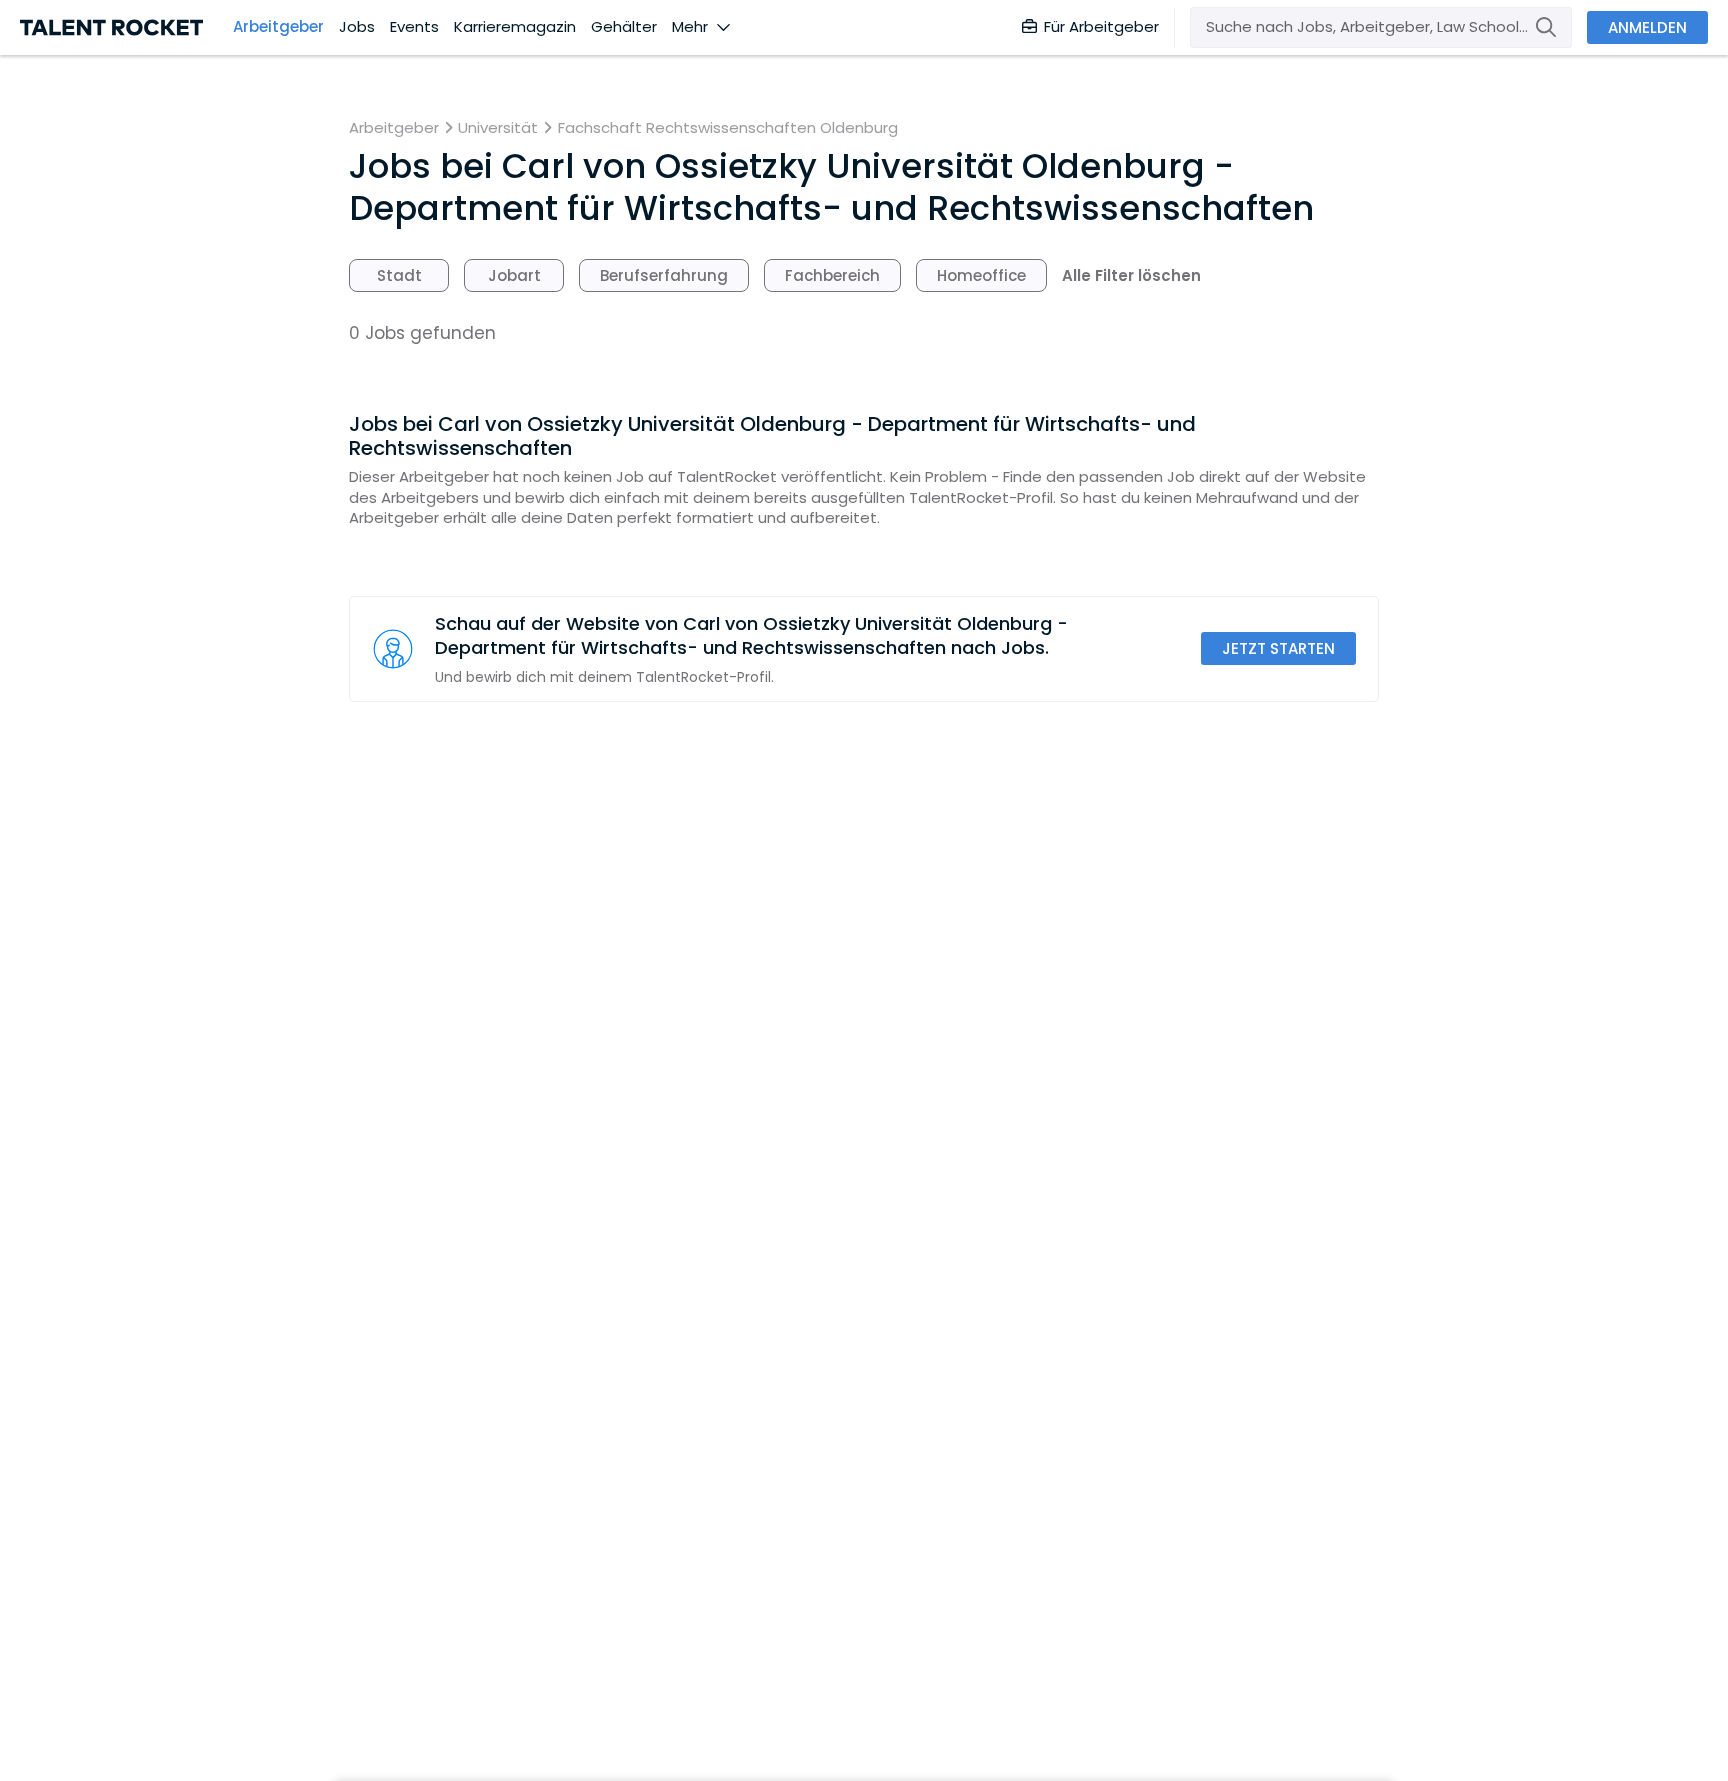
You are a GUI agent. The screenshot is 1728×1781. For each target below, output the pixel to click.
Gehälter (624, 27)
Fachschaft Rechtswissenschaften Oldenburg (728, 128)
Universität (498, 128)
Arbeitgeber (278, 27)
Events (414, 27)
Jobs (357, 27)
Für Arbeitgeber (1101, 26)
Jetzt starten (1278, 648)
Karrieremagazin (515, 27)
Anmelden (1647, 27)
